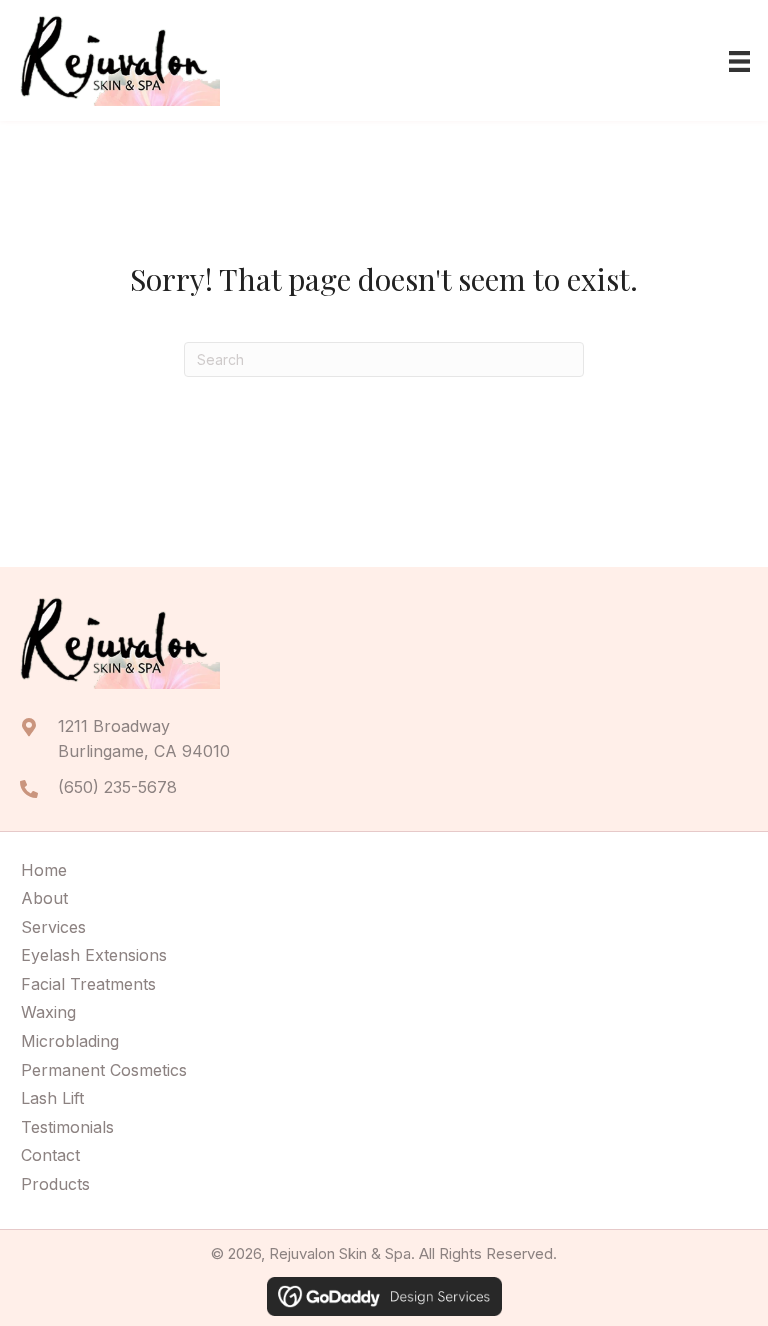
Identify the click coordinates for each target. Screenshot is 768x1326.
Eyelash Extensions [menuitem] (94, 955)
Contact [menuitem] (50, 1155)
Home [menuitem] (44, 870)
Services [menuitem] (53, 927)
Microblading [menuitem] (70, 1041)
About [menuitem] (44, 898)
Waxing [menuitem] (48, 1012)
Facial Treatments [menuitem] (88, 984)
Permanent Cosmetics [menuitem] (104, 1070)
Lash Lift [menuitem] (52, 1098)
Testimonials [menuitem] (67, 1127)
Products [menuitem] (55, 1184)
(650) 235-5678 (117, 787)
